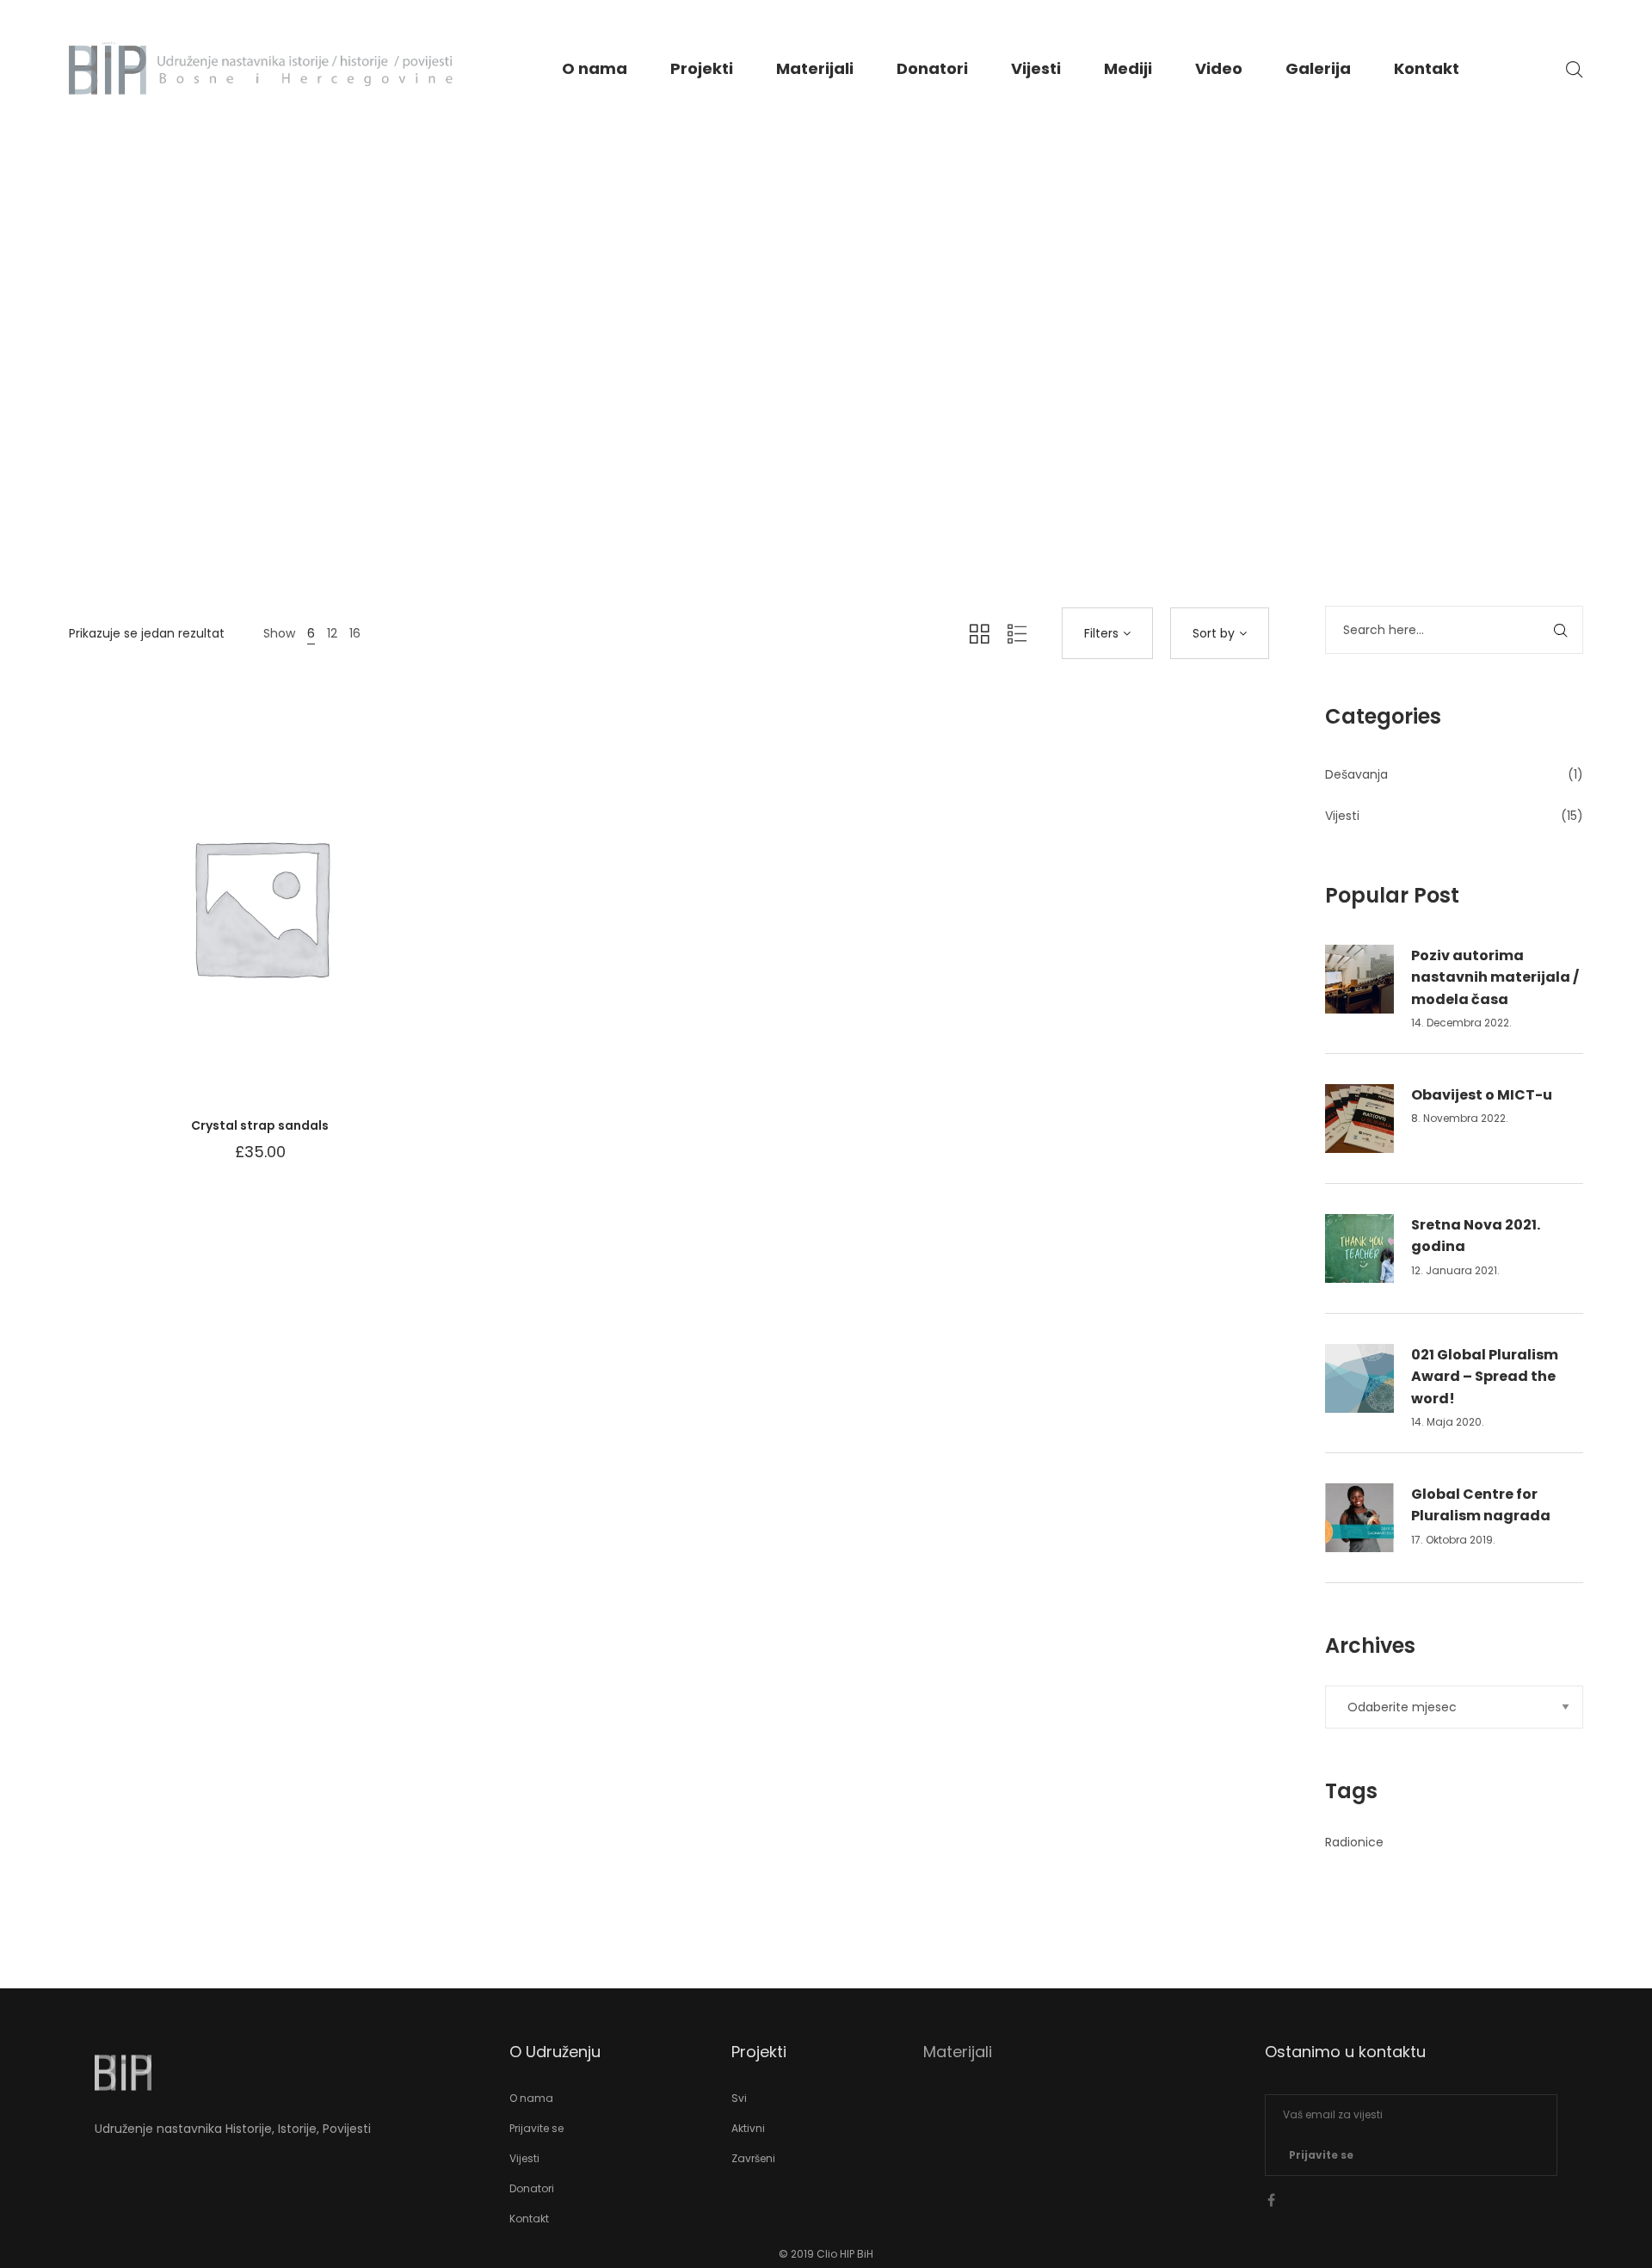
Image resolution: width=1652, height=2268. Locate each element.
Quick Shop (182, 924)
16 (355, 633)
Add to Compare (286, 924)
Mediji (1128, 68)
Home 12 (749, 423)
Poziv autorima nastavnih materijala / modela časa (1495, 977)
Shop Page (827, 423)
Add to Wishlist (234, 924)
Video (1219, 68)
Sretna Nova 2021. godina (1476, 1236)
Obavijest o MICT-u (1482, 1095)
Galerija (1318, 68)
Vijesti (1036, 68)
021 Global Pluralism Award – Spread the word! (1485, 1377)
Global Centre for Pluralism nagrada (1481, 1505)
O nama (595, 68)
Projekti (702, 68)
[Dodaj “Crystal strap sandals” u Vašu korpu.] (337, 924)
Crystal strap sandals (260, 1125)
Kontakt (1427, 68)
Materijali (815, 68)
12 (332, 633)
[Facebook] (1272, 2200)
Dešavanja (1356, 774)
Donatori (932, 68)
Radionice (1354, 1842)
